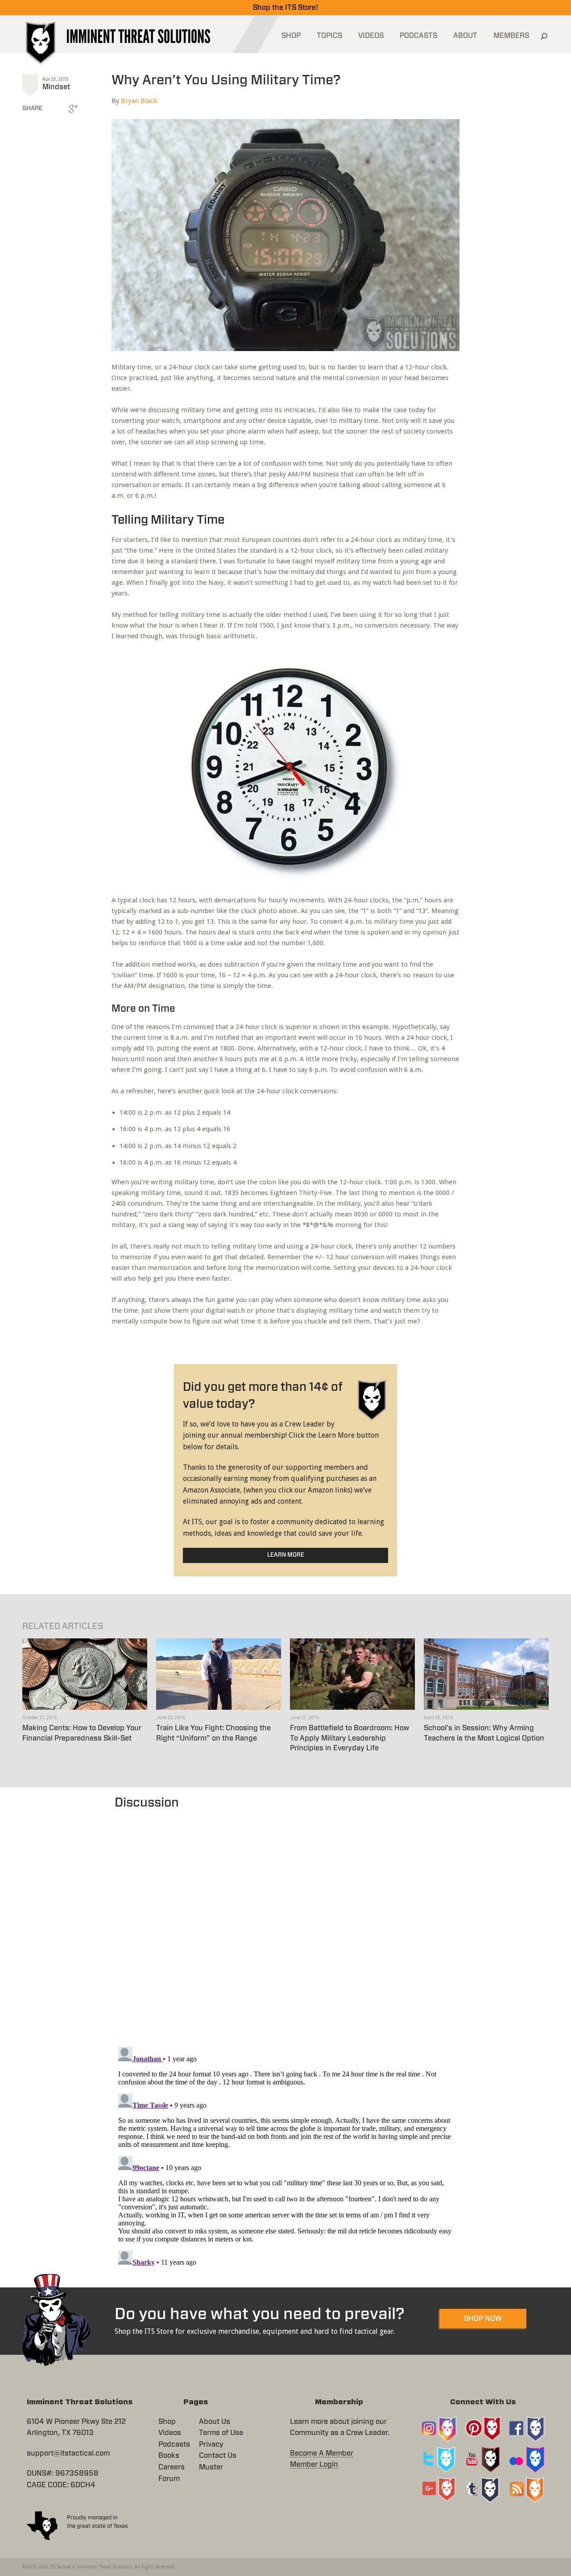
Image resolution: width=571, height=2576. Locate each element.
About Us (215, 2422)
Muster (211, 2467)
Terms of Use (221, 2433)
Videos (170, 2433)
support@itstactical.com (68, 2453)
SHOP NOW (483, 2319)
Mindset (56, 87)
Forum (169, 2479)
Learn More (286, 1555)
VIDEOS (371, 36)
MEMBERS (511, 36)
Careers (172, 2467)
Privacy (211, 2444)
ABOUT (465, 36)
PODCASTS (418, 36)
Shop (167, 2422)
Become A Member (322, 2453)
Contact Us (218, 2456)
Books (169, 2456)
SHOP (291, 36)
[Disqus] (286, 1923)
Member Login (314, 2464)
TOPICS (329, 36)
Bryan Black (139, 101)
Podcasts (174, 2444)
